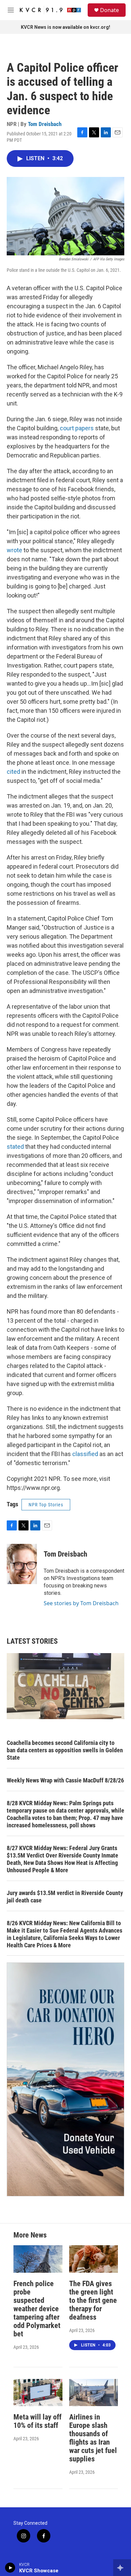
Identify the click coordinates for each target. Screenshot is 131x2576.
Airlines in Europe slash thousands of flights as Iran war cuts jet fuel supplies (93, 2438)
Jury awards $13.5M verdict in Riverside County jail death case (65, 1897)
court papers (77, 428)
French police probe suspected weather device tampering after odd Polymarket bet (37, 2309)
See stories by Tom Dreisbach (81, 1603)
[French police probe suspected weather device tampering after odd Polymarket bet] (38, 2259)
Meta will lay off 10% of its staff (37, 2421)
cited (13, 772)
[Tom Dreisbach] (22, 1564)
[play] (10, 2568)
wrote (14, 550)
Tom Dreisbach (45, 124)
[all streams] (122, 2568)
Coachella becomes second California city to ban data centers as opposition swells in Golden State (65, 1750)
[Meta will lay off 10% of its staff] (38, 2393)
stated (15, 1147)
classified (85, 1454)
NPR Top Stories (46, 1505)
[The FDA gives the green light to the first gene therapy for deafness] (94, 2259)
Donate (110, 10)
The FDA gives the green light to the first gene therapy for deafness (93, 2300)
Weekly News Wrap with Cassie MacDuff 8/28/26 (65, 1780)
